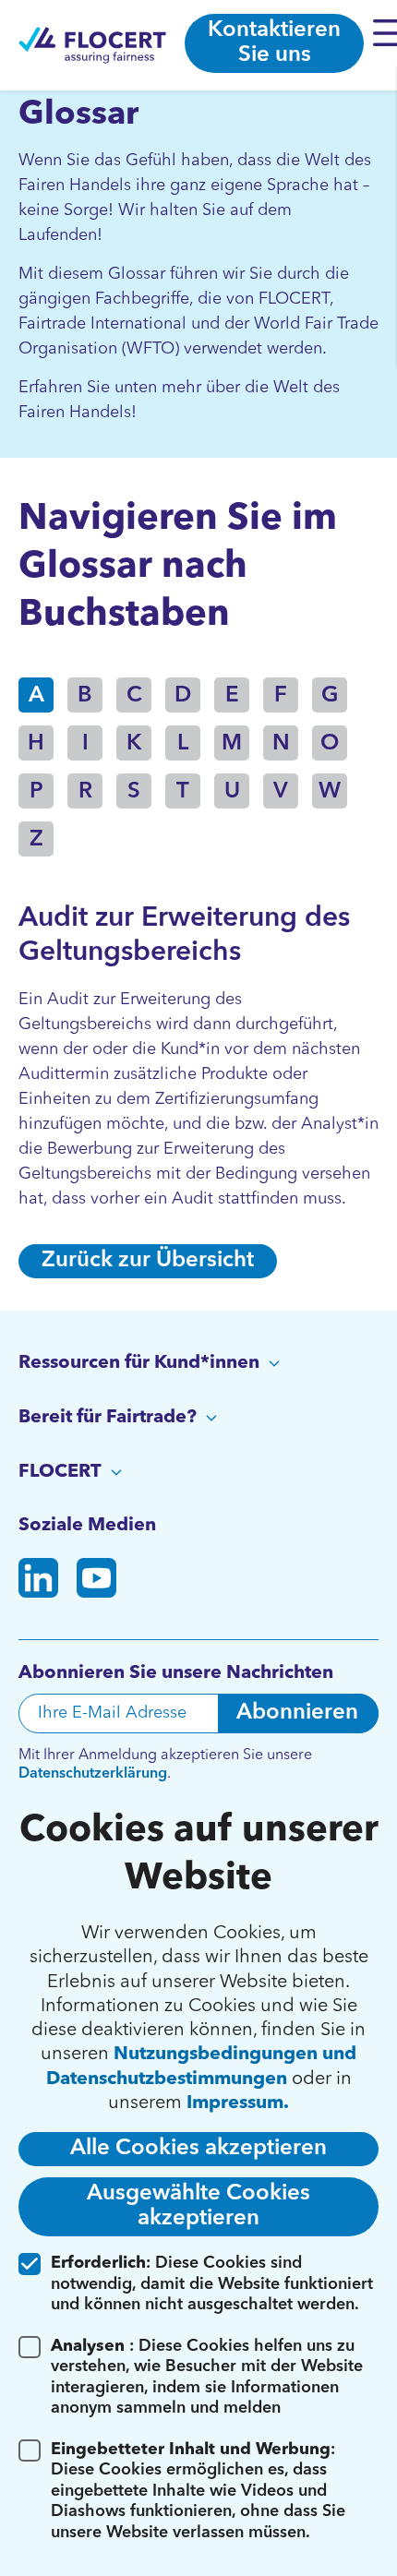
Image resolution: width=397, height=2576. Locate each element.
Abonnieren (297, 1713)
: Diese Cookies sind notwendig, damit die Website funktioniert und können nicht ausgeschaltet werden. (212, 2284)
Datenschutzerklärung (93, 1774)
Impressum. (238, 2103)
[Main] (92, 45)
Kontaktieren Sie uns (274, 43)
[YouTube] (96, 1582)
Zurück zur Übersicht (148, 1261)
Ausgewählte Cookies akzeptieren (198, 2206)
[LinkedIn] (38, 1582)
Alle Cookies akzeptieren (198, 2149)
